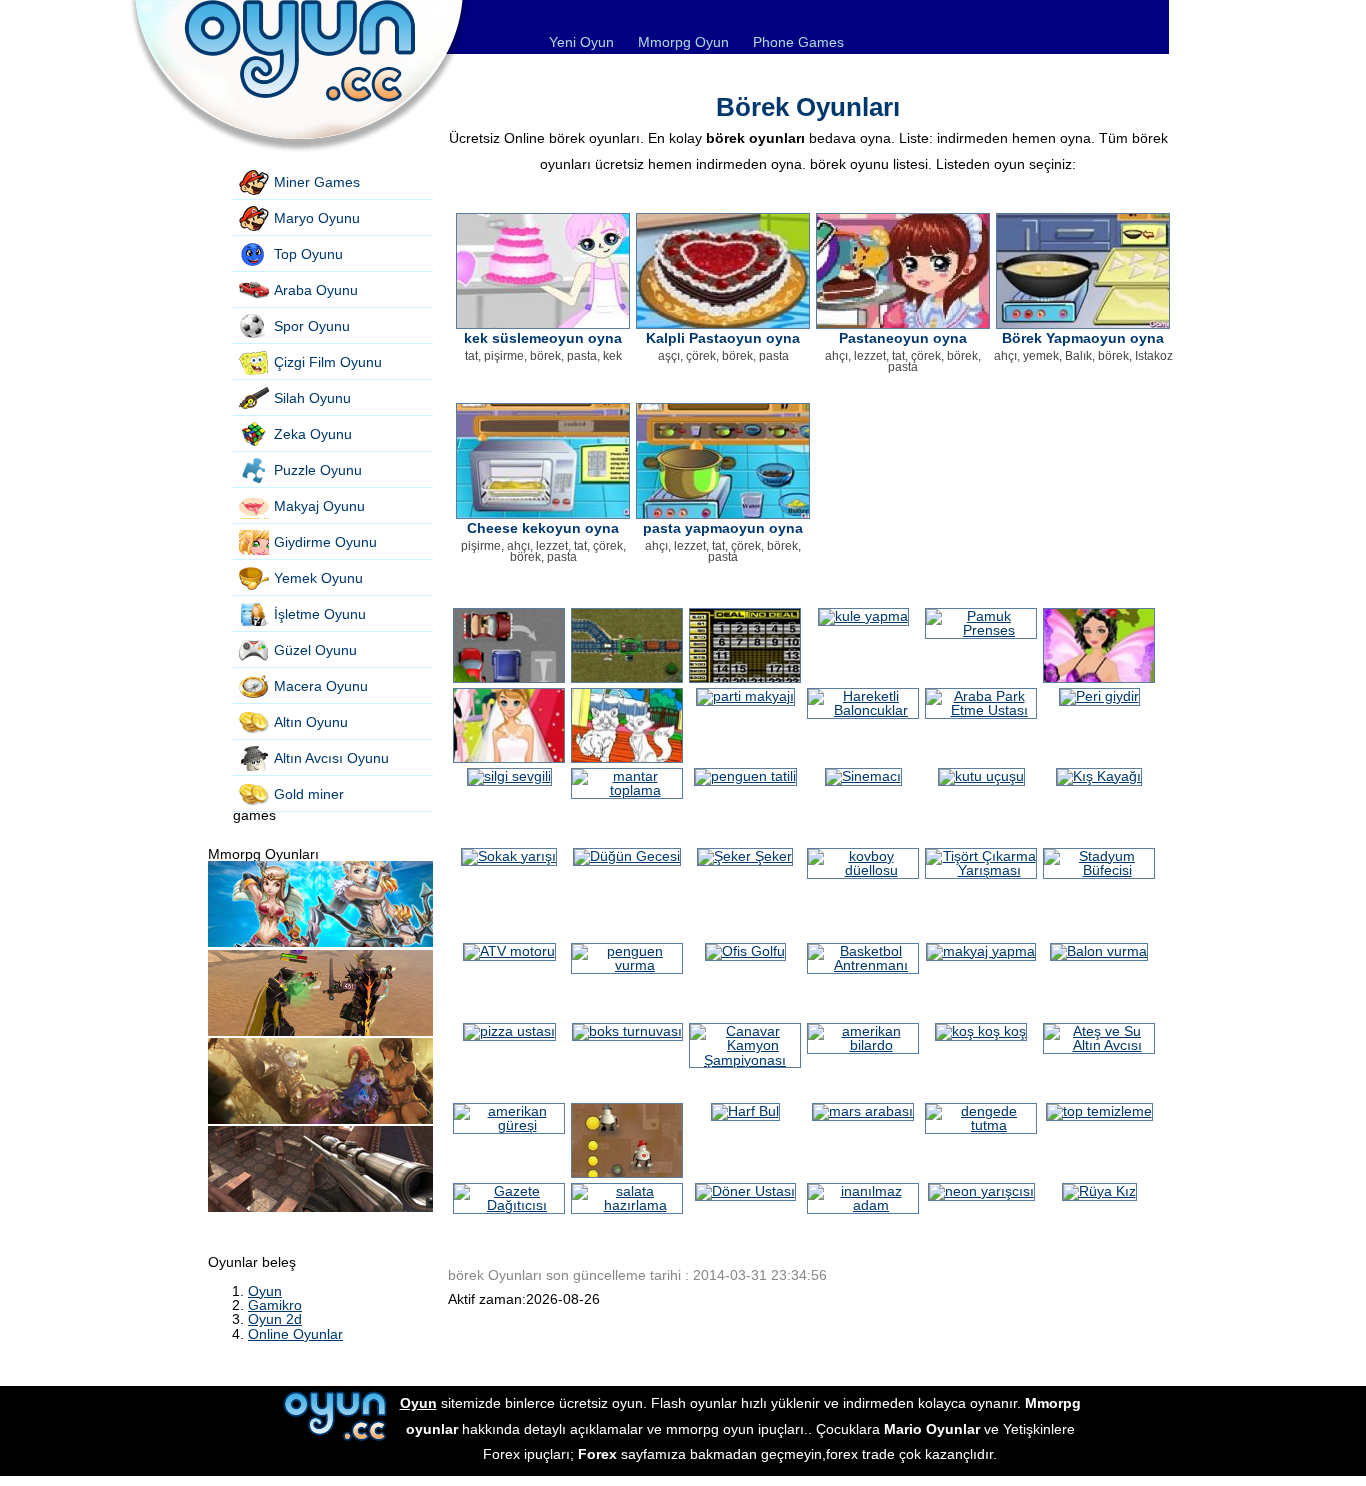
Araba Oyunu (316, 290)
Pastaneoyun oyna (903, 338)
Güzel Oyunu (315, 650)
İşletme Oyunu (320, 614)
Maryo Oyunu (317, 218)
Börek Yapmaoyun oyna (1083, 338)
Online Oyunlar (295, 1334)
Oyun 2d (275, 1319)
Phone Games (798, 42)
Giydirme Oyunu (325, 542)
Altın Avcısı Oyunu (331, 758)
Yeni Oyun (581, 42)
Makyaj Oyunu (319, 506)
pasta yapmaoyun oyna (723, 528)
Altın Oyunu (311, 722)
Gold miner (309, 794)
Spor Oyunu (312, 326)
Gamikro (275, 1305)
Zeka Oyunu (313, 434)
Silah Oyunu (312, 398)
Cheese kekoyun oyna (543, 528)
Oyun (265, 1291)
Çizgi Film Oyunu (328, 362)
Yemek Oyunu (318, 578)
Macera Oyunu (321, 686)
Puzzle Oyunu (318, 470)
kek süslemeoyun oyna (543, 338)
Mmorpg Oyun (683, 42)
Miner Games (317, 182)
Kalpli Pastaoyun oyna (723, 338)
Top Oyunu (308, 254)
